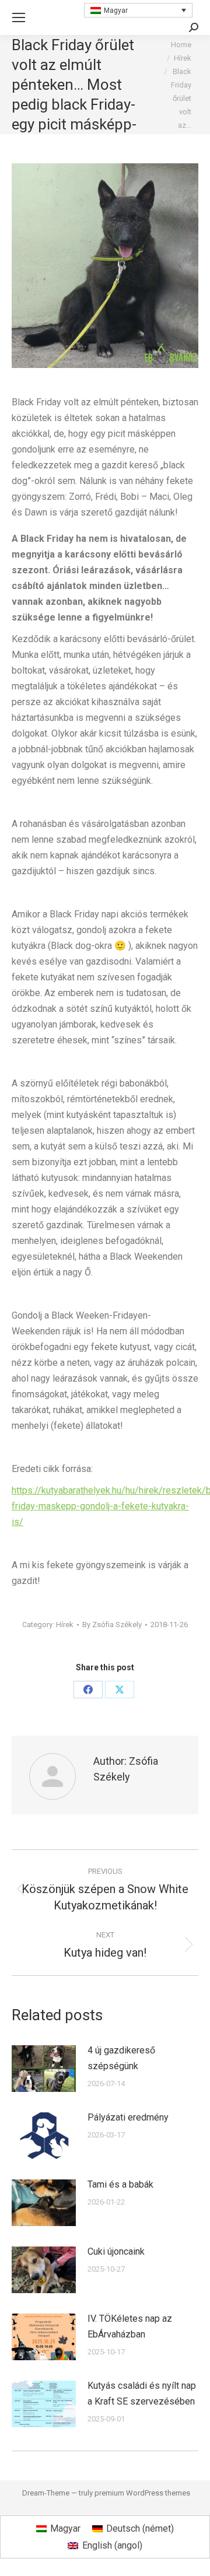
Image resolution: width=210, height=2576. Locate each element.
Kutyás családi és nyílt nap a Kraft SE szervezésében (142, 2393)
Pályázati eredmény (128, 2117)
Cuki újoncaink (116, 2251)
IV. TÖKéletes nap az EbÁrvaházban (130, 2326)
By (112, 1625)
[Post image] (44, 2069)
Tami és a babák (120, 2184)
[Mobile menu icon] (19, 17)
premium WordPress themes (142, 2493)
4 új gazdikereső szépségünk (121, 2058)
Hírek (65, 1625)
